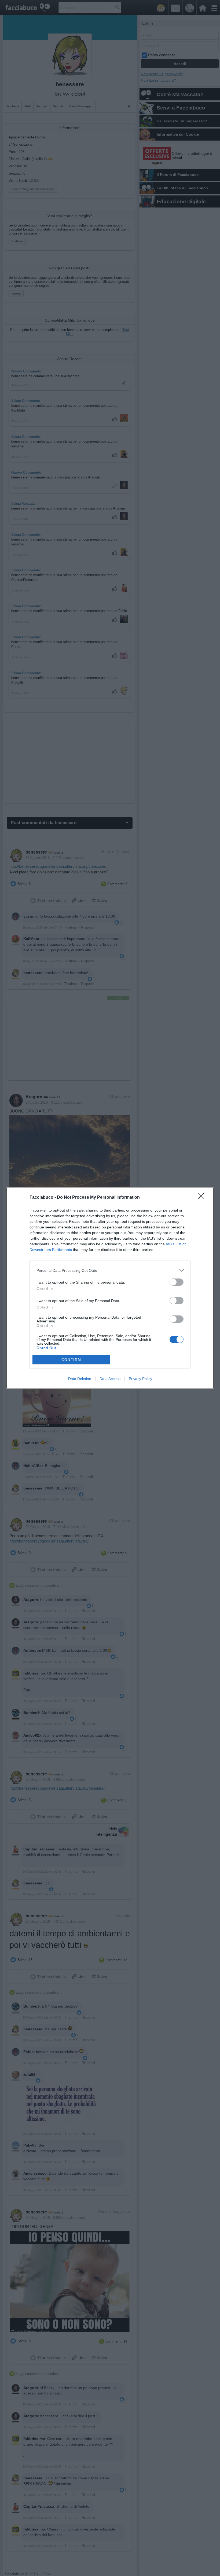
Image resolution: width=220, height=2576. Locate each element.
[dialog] (110, 1288)
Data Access (110, 1379)
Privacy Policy (140, 1379)
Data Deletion (80, 1379)
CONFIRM (71, 1360)
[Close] (203, 1198)
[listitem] (110, 1270)
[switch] (177, 1282)
